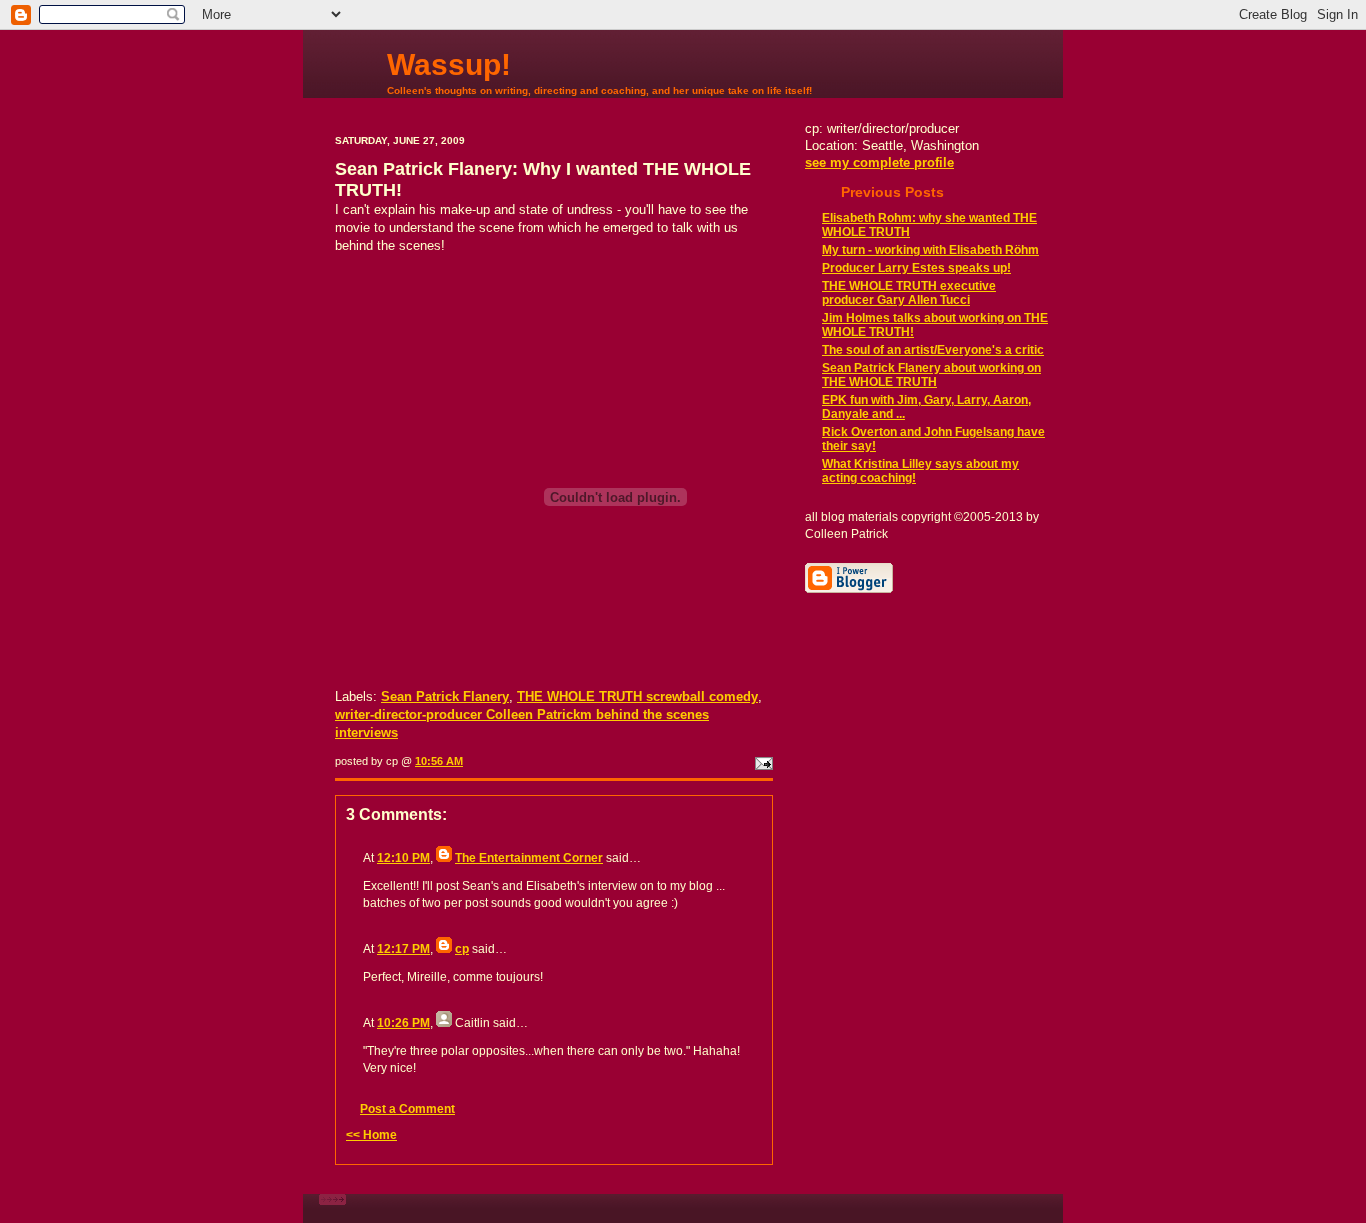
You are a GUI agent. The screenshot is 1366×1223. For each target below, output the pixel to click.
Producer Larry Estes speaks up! (916, 268)
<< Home (371, 1135)
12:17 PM (403, 949)
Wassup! (449, 64)
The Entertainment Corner (529, 858)
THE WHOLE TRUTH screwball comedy (637, 696)
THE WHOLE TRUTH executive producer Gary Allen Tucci (909, 293)
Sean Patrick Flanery (445, 696)
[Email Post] (762, 761)
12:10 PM (403, 858)
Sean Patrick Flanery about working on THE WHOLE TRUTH (931, 375)
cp (462, 949)
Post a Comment (407, 1109)
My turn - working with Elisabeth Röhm (930, 250)
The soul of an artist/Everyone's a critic (933, 350)
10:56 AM (439, 761)
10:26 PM (403, 1023)
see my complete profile (879, 162)
